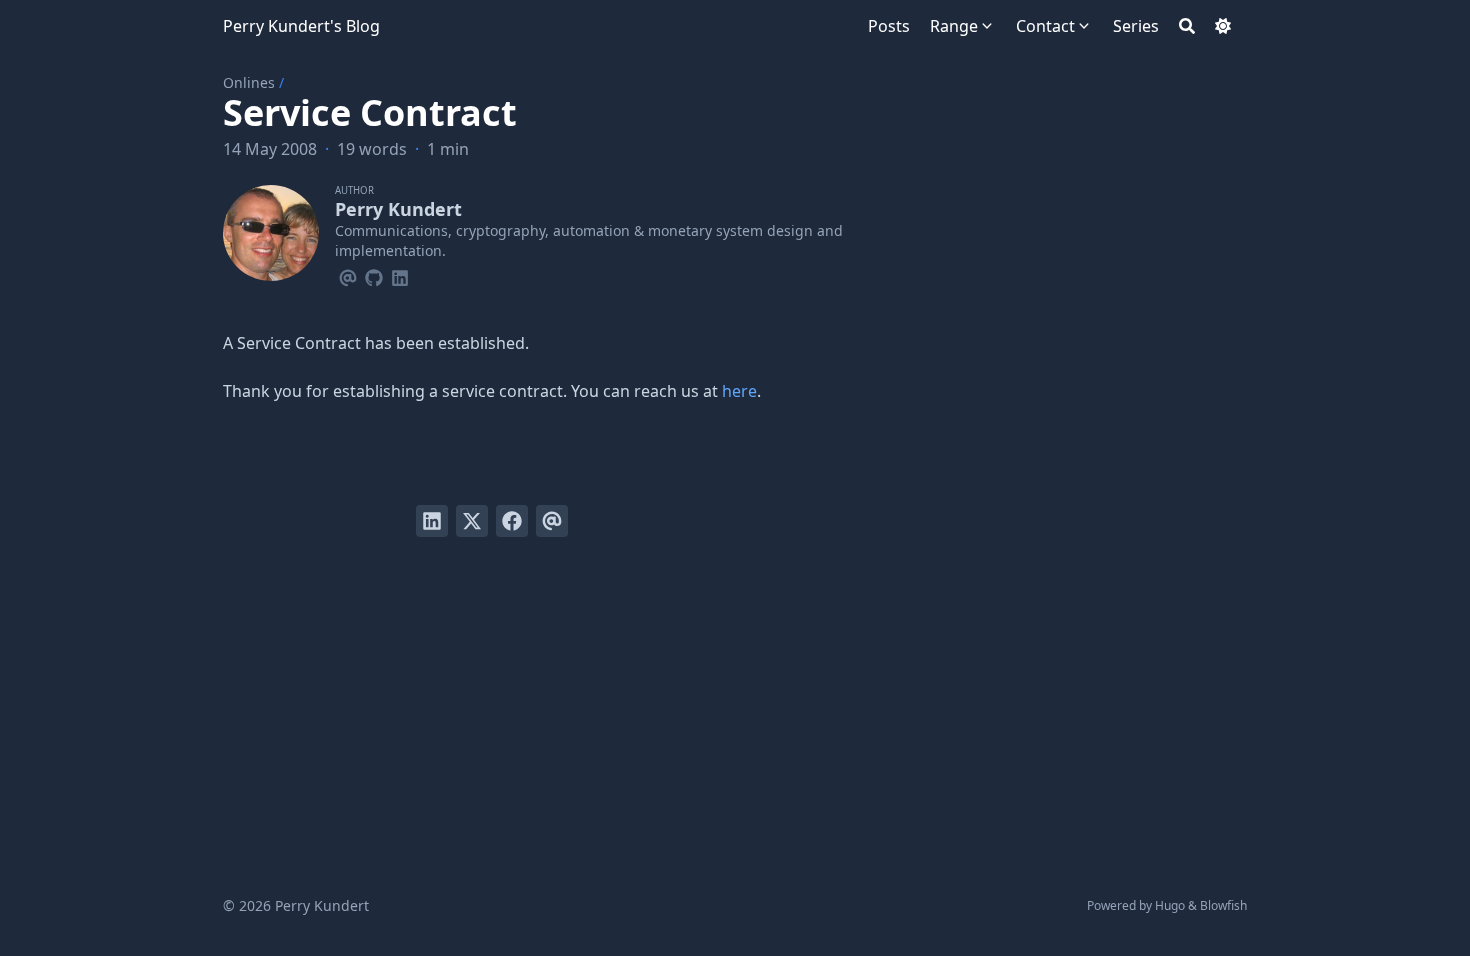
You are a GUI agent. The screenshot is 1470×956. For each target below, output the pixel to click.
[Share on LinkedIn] (432, 521)
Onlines (249, 82)
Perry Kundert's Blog (301, 26)
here (739, 391)
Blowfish (1223, 905)
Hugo (1170, 905)
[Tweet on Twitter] (472, 521)
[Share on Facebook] (512, 521)
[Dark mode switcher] (1223, 26)
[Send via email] (552, 521)
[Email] (348, 275)
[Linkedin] (400, 275)
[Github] (374, 275)
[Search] (1187, 26)
